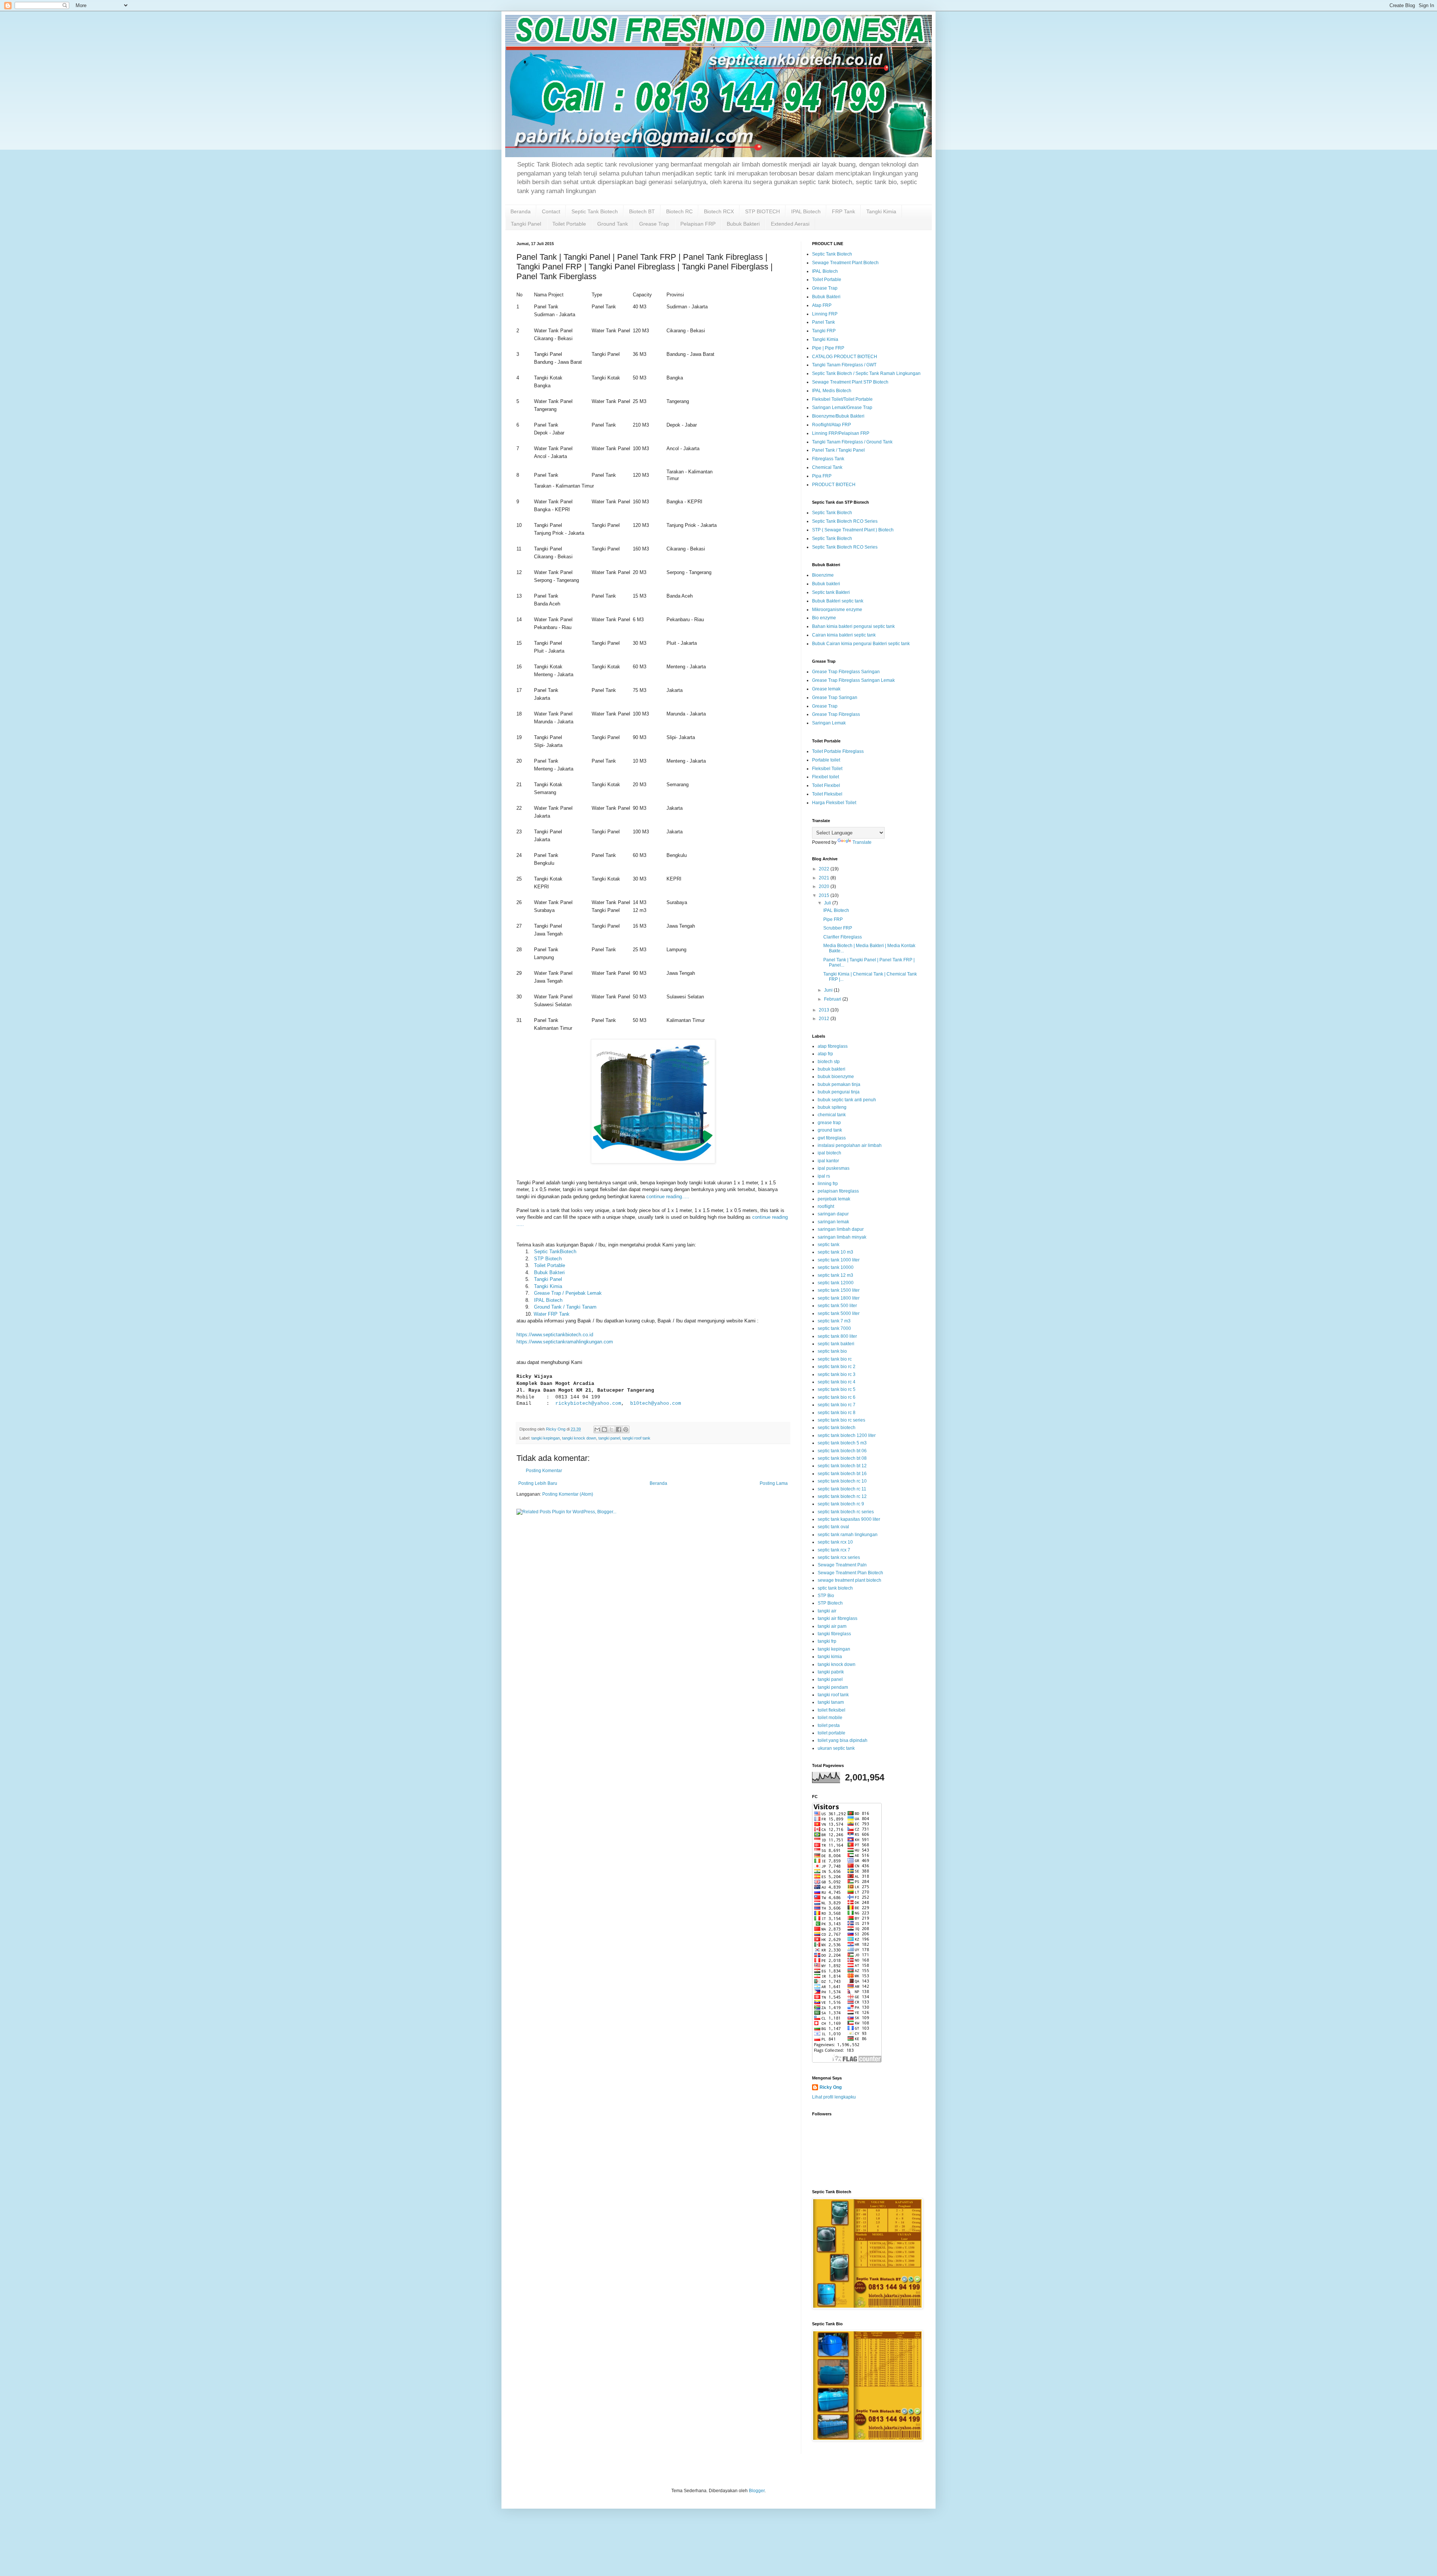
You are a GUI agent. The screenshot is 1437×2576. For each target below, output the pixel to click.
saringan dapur (833, 1214)
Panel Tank (823, 322)
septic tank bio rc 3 (837, 1374)
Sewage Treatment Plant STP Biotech (850, 382)
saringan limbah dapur (841, 1229)
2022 (825, 869)
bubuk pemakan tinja (839, 1084)
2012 (825, 1019)
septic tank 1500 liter (839, 1290)
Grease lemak (826, 689)
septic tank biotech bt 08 (842, 1458)
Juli (828, 903)
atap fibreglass (833, 1046)
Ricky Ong (831, 2087)
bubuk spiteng (832, 1107)
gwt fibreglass (832, 1138)
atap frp (825, 1054)
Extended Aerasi (790, 224)
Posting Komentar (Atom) (568, 1494)
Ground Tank (613, 224)
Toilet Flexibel (826, 785)
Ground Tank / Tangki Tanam (565, 1307)
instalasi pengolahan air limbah (850, 1145)
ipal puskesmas (834, 1168)
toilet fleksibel (832, 1710)
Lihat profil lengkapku (834, 2097)
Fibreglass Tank (828, 459)
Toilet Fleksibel (827, 794)
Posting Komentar (544, 1471)
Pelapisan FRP (698, 224)
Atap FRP (822, 305)
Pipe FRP (833, 919)
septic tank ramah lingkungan (848, 1535)
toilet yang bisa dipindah (843, 1740)
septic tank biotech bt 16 (842, 1474)
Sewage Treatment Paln (842, 1565)
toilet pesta (829, 1725)
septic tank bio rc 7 (837, 1405)
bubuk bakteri (832, 1069)
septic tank (829, 1245)
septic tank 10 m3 (835, 1252)
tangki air (827, 1611)
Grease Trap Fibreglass (836, 714)
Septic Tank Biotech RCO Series (845, 521)
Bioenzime (823, 575)
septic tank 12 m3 (835, 1275)
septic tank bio (832, 1351)
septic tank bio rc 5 (837, 1389)
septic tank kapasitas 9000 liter (849, 1519)
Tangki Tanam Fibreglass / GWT (844, 365)
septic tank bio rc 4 (837, 1382)
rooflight (826, 1206)
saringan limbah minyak (842, 1237)
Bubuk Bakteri (743, 224)
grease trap (829, 1123)
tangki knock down (579, 1438)
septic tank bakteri (836, 1344)
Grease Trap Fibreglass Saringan (846, 672)
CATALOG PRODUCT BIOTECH (845, 357)
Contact (551, 211)
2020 (825, 886)
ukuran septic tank (836, 1748)
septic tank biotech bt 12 (842, 1466)
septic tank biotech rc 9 (841, 1504)
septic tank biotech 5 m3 (842, 1443)
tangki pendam (833, 1687)
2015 (825, 895)
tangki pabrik (831, 1672)
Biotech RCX (719, 211)
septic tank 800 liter (837, 1336)
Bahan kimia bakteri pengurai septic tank (853, 626)
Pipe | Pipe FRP (828, 348)
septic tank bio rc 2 (837, 1367)
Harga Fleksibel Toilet (834, 803)
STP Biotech (548, 1259)
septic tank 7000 (834, 1328)
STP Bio (826, 1596)
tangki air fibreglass (838, 1618)
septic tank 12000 (836, 1283)
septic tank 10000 (836, 1267)
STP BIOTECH (762, 211)
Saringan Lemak (829, 723)
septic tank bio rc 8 (837, 1413)
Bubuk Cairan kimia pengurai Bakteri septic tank (861, 644)
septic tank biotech (837, 1428)
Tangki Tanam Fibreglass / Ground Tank (852, 442)
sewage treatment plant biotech (849, 1580)
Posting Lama (774, 1483)
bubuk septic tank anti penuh (847, 1100)
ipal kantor (828, 1161)
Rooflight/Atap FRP (832, 425)
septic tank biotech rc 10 (842, 1481)
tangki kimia (830, 1657)
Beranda (521, 211)
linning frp (828, 1184)
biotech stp (829, 1062)
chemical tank (832, 1115)
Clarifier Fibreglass (843, 937)
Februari (833, 999)
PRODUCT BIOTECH (834, 485)
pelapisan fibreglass (838, 1191)
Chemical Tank (827, 467)
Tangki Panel (526, 224)
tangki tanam (831, 1702)
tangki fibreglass (834, 1634)
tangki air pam (832, 1626)
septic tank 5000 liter (839, 1313)
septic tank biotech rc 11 (842, 1489)
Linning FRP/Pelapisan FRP (841, 433)
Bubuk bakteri (826, 584)
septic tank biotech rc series (846, 1512)
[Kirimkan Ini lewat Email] (597, 1429)
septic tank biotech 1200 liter (847, 1435)
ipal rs (824, 1176)
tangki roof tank (636, 1438)
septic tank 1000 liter (839, 1260)
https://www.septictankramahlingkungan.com (565, 1342)
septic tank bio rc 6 (837, 1397)
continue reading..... (668, 1197)
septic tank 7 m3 (834, 1321)
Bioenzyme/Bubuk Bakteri (838, 416)
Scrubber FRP (838, 928)
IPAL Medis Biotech (832, 391)
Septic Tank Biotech (595, 211)
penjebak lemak (834, 1199)
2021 (825, 878)
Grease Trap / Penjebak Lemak (568, 1293)
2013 (825, 1010)
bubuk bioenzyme (836, 1077)
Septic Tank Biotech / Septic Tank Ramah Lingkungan (866, 373)
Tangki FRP (824, 331)
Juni (829, 990)
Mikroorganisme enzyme (837, 610)
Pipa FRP (822, 476)
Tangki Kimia (881, 211)
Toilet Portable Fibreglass (838, 751)
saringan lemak (833, 1222)
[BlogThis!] (604, 1429)
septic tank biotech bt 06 (842, 1451)
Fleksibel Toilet (827, 769)
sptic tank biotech (835, 1588)
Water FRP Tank (552, 1314)
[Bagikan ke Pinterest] (626, 1429)
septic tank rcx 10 (835, 1542)
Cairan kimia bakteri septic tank (844, 635)
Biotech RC (679, 211)
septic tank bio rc (835, 1359)
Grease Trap (654, 224)
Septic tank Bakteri (831, 592)
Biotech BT (642, 211)
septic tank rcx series (839, 1557)
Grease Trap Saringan (835, 698)
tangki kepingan (546, 1438)
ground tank (830, 1130)
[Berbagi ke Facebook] (619, 1429)
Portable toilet (826, 760)
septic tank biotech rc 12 (842, 1496)
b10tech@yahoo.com (656, 1403)
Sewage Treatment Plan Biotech (850, 1573)
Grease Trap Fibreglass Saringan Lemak (853, 680)
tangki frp (827, 1641)
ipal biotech (829, 1153)
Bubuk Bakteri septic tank (838, 601)
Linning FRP (825, 314)
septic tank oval (833, 1527)
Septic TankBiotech (555, 1252)
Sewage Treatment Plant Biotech (845, 263)
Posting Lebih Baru (538, 1483)
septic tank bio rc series (841, 1420)
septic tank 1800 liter (839, 1298)
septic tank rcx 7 (834, 1550)
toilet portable (832, 1733)
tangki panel (609, 1438)
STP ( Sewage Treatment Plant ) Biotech (853, 530)
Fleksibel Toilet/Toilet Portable (842, 399)
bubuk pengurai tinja (839, 1092)
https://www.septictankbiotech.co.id (555, 1335)
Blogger (757, 2491)
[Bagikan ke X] (611, 1429)
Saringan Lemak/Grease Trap (842, 408)
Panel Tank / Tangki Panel (838, 450)
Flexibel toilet (826, 777)
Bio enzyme (824, 618)
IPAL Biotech (806, 211)
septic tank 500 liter (837, 1306)
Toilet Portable (569, 224)
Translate (862, 842)
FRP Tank (843, 211)
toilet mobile (830, 1718)
